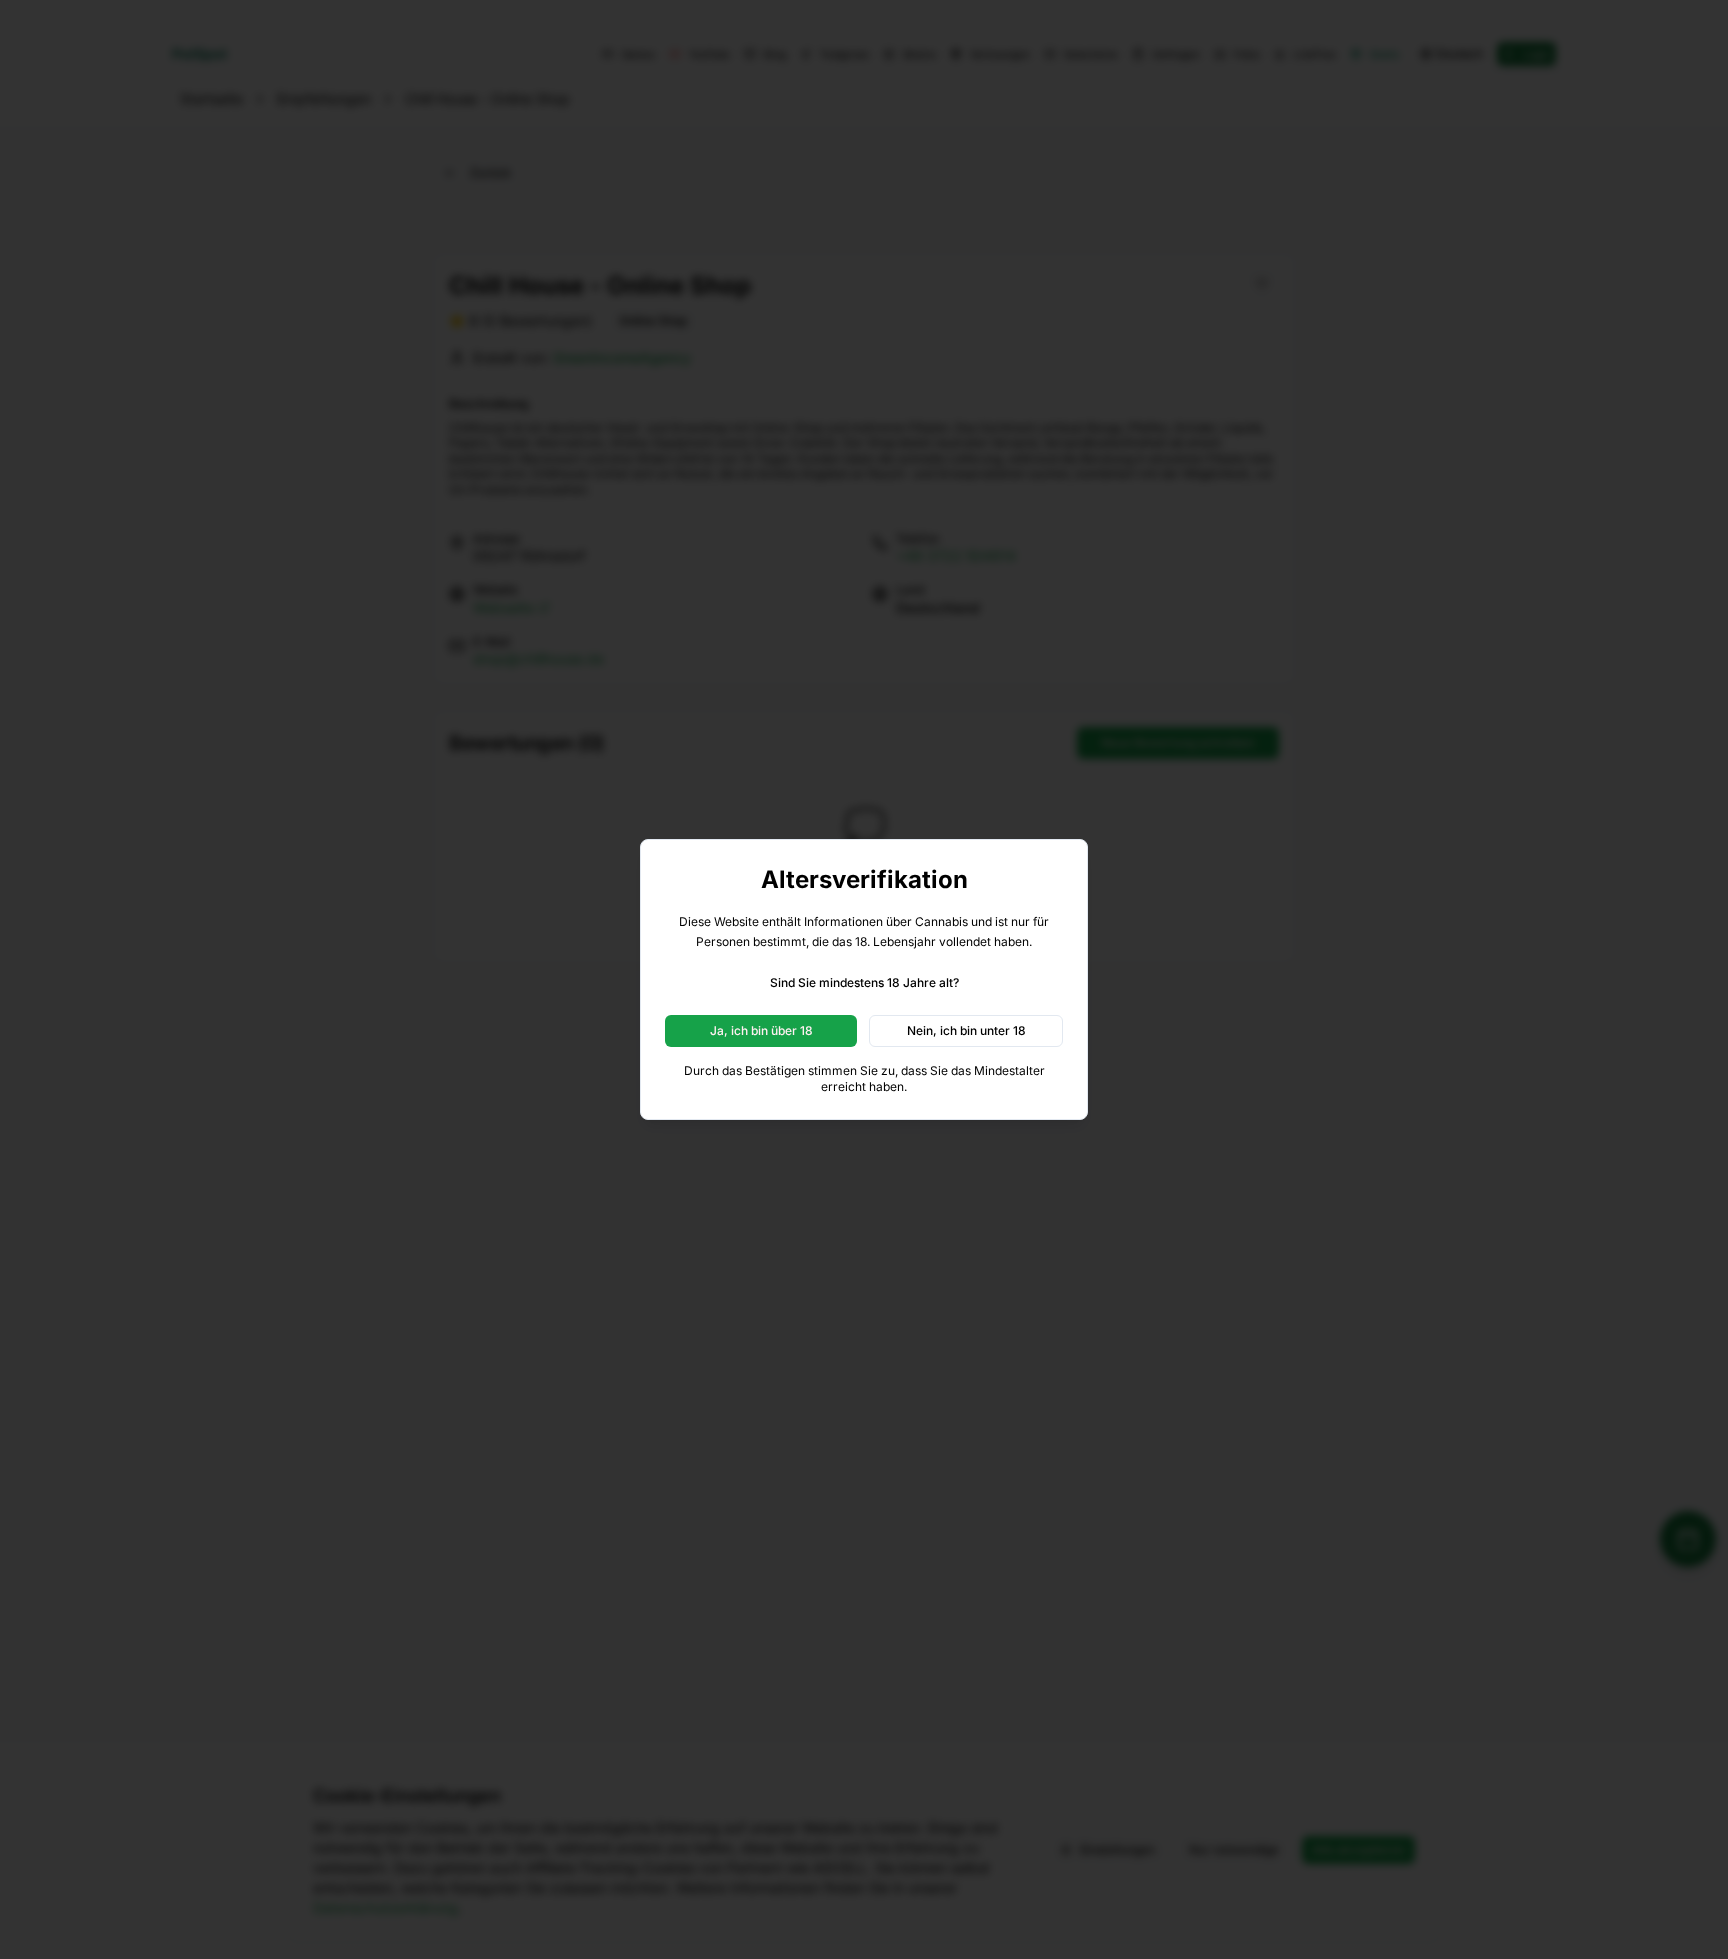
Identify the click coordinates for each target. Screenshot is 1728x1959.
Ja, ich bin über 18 (761, 1030)
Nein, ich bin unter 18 (966, 1030)
